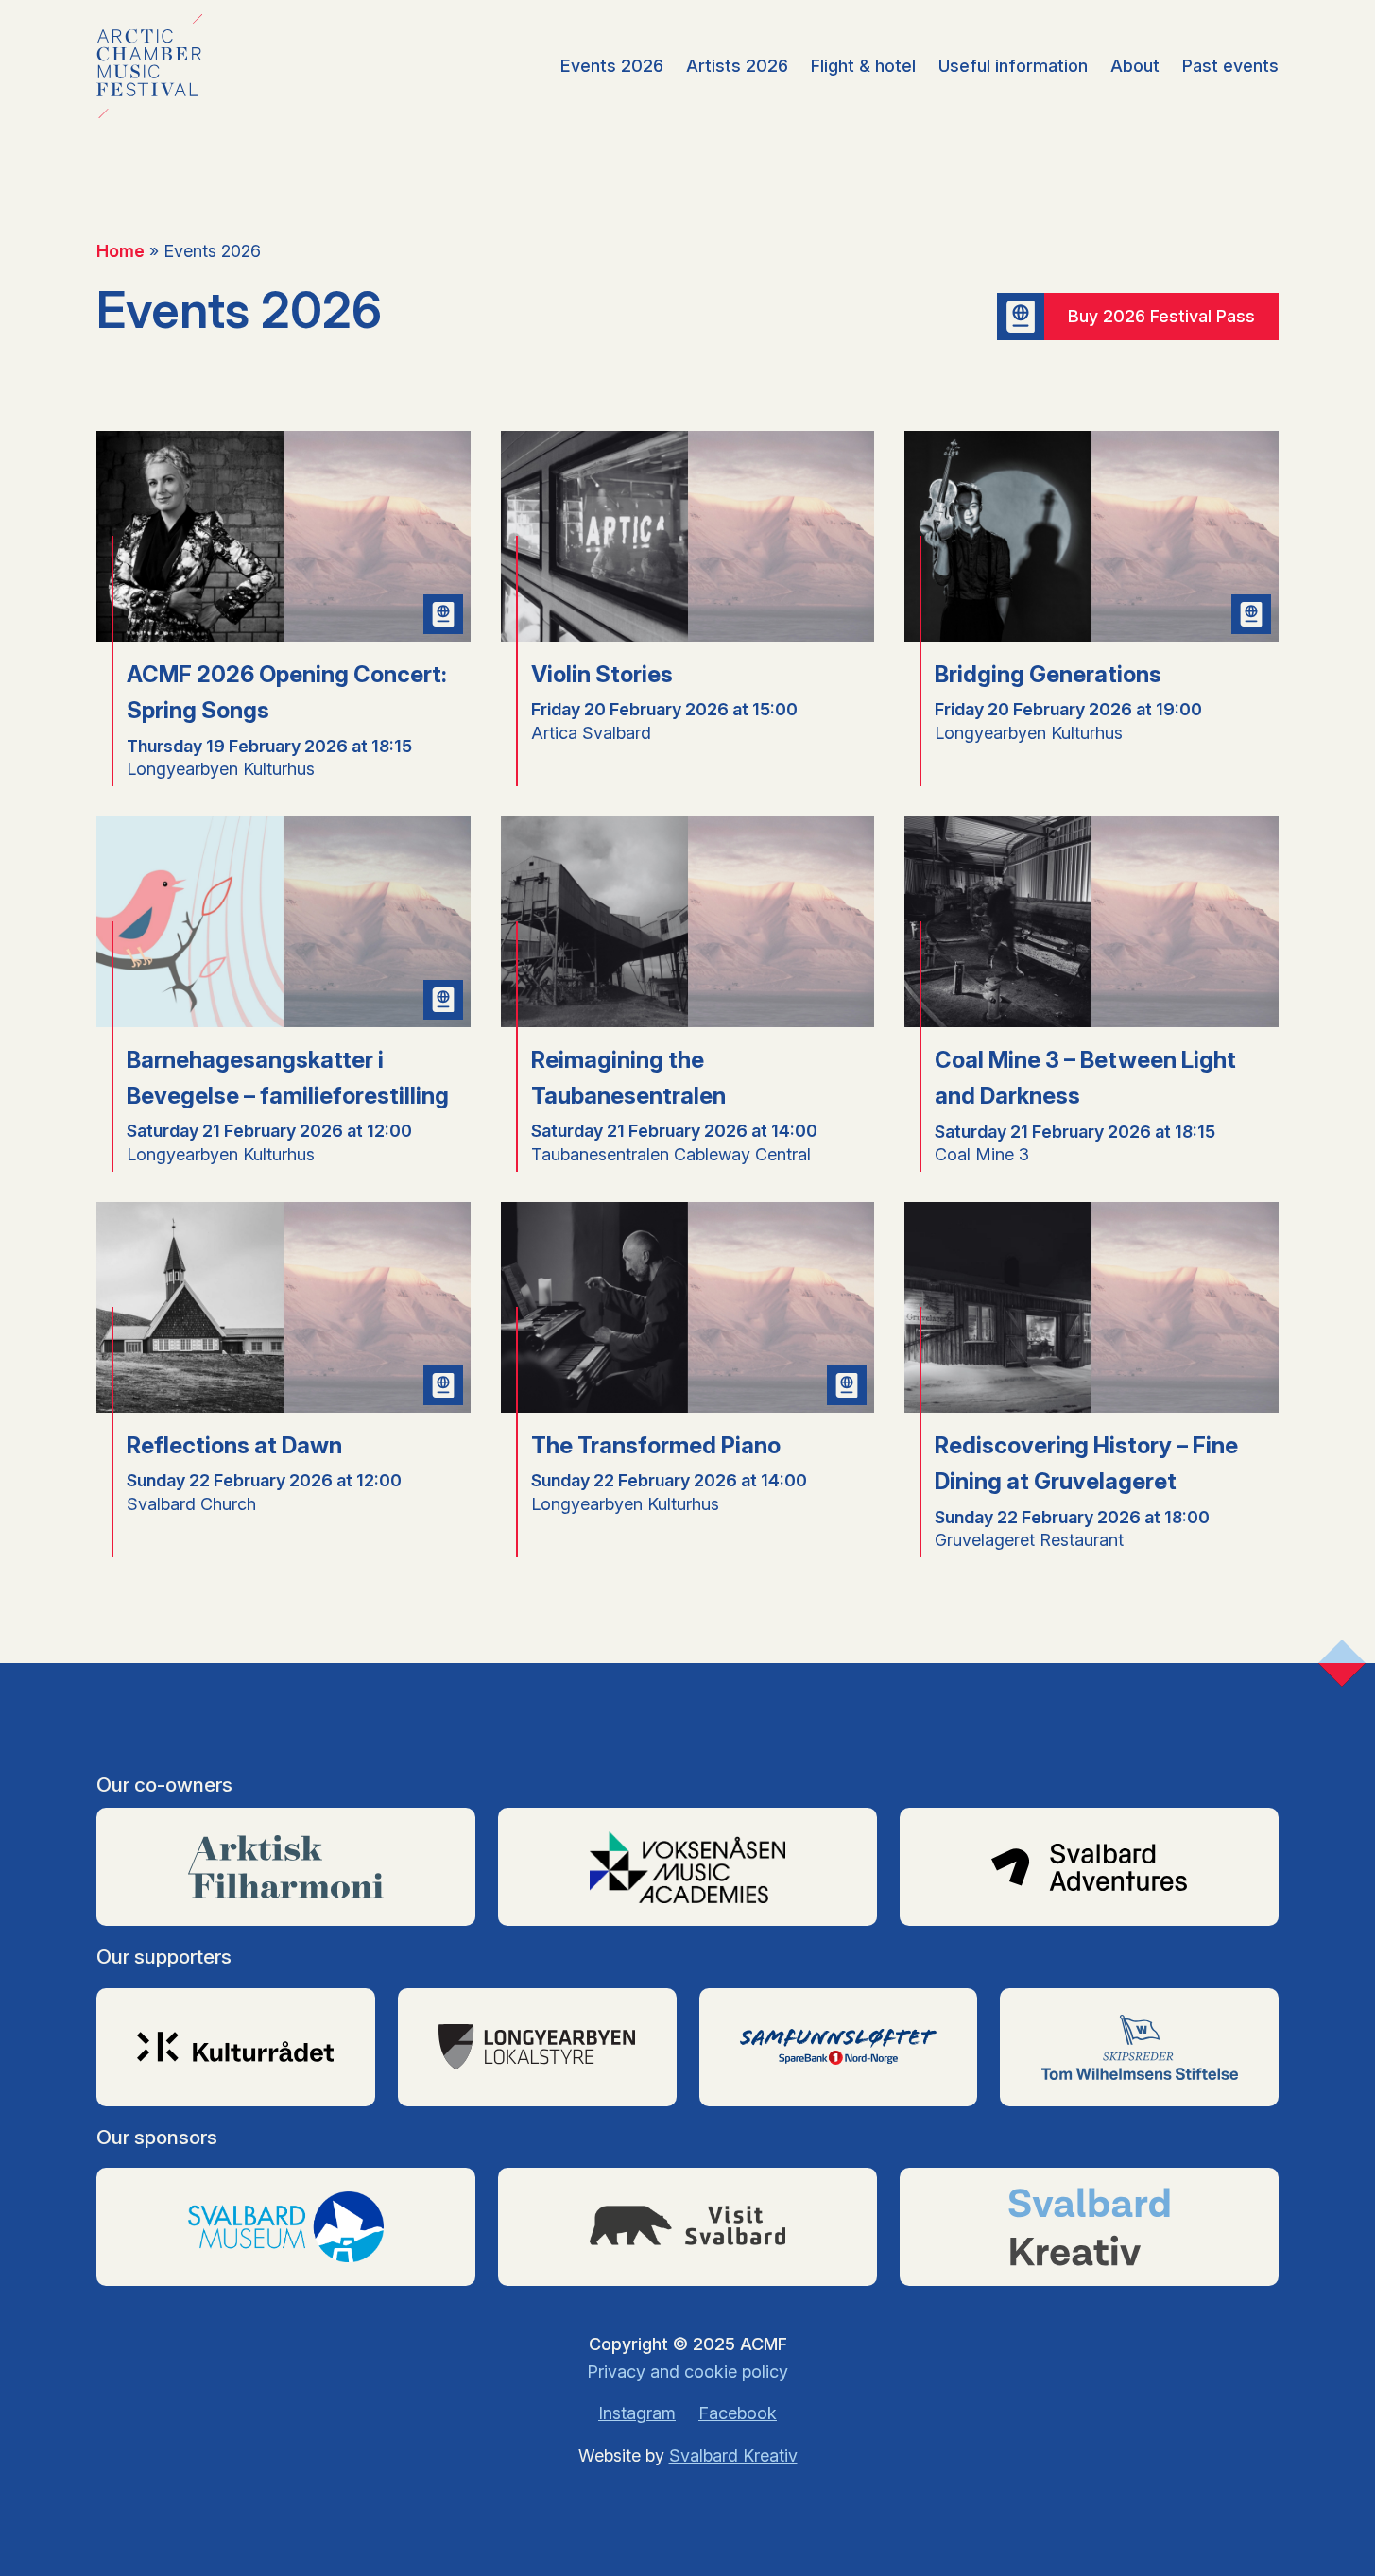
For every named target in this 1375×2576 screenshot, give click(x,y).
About (1135, 66)
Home (120, 251)
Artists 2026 (737, 66)
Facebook (738, 2413)
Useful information (1013, 66)
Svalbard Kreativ (733, 2456)
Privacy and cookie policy (687, 2371)
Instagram (637, 2413)
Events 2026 (612, 66)
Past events (1230, 66)
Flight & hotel (863, 66)
